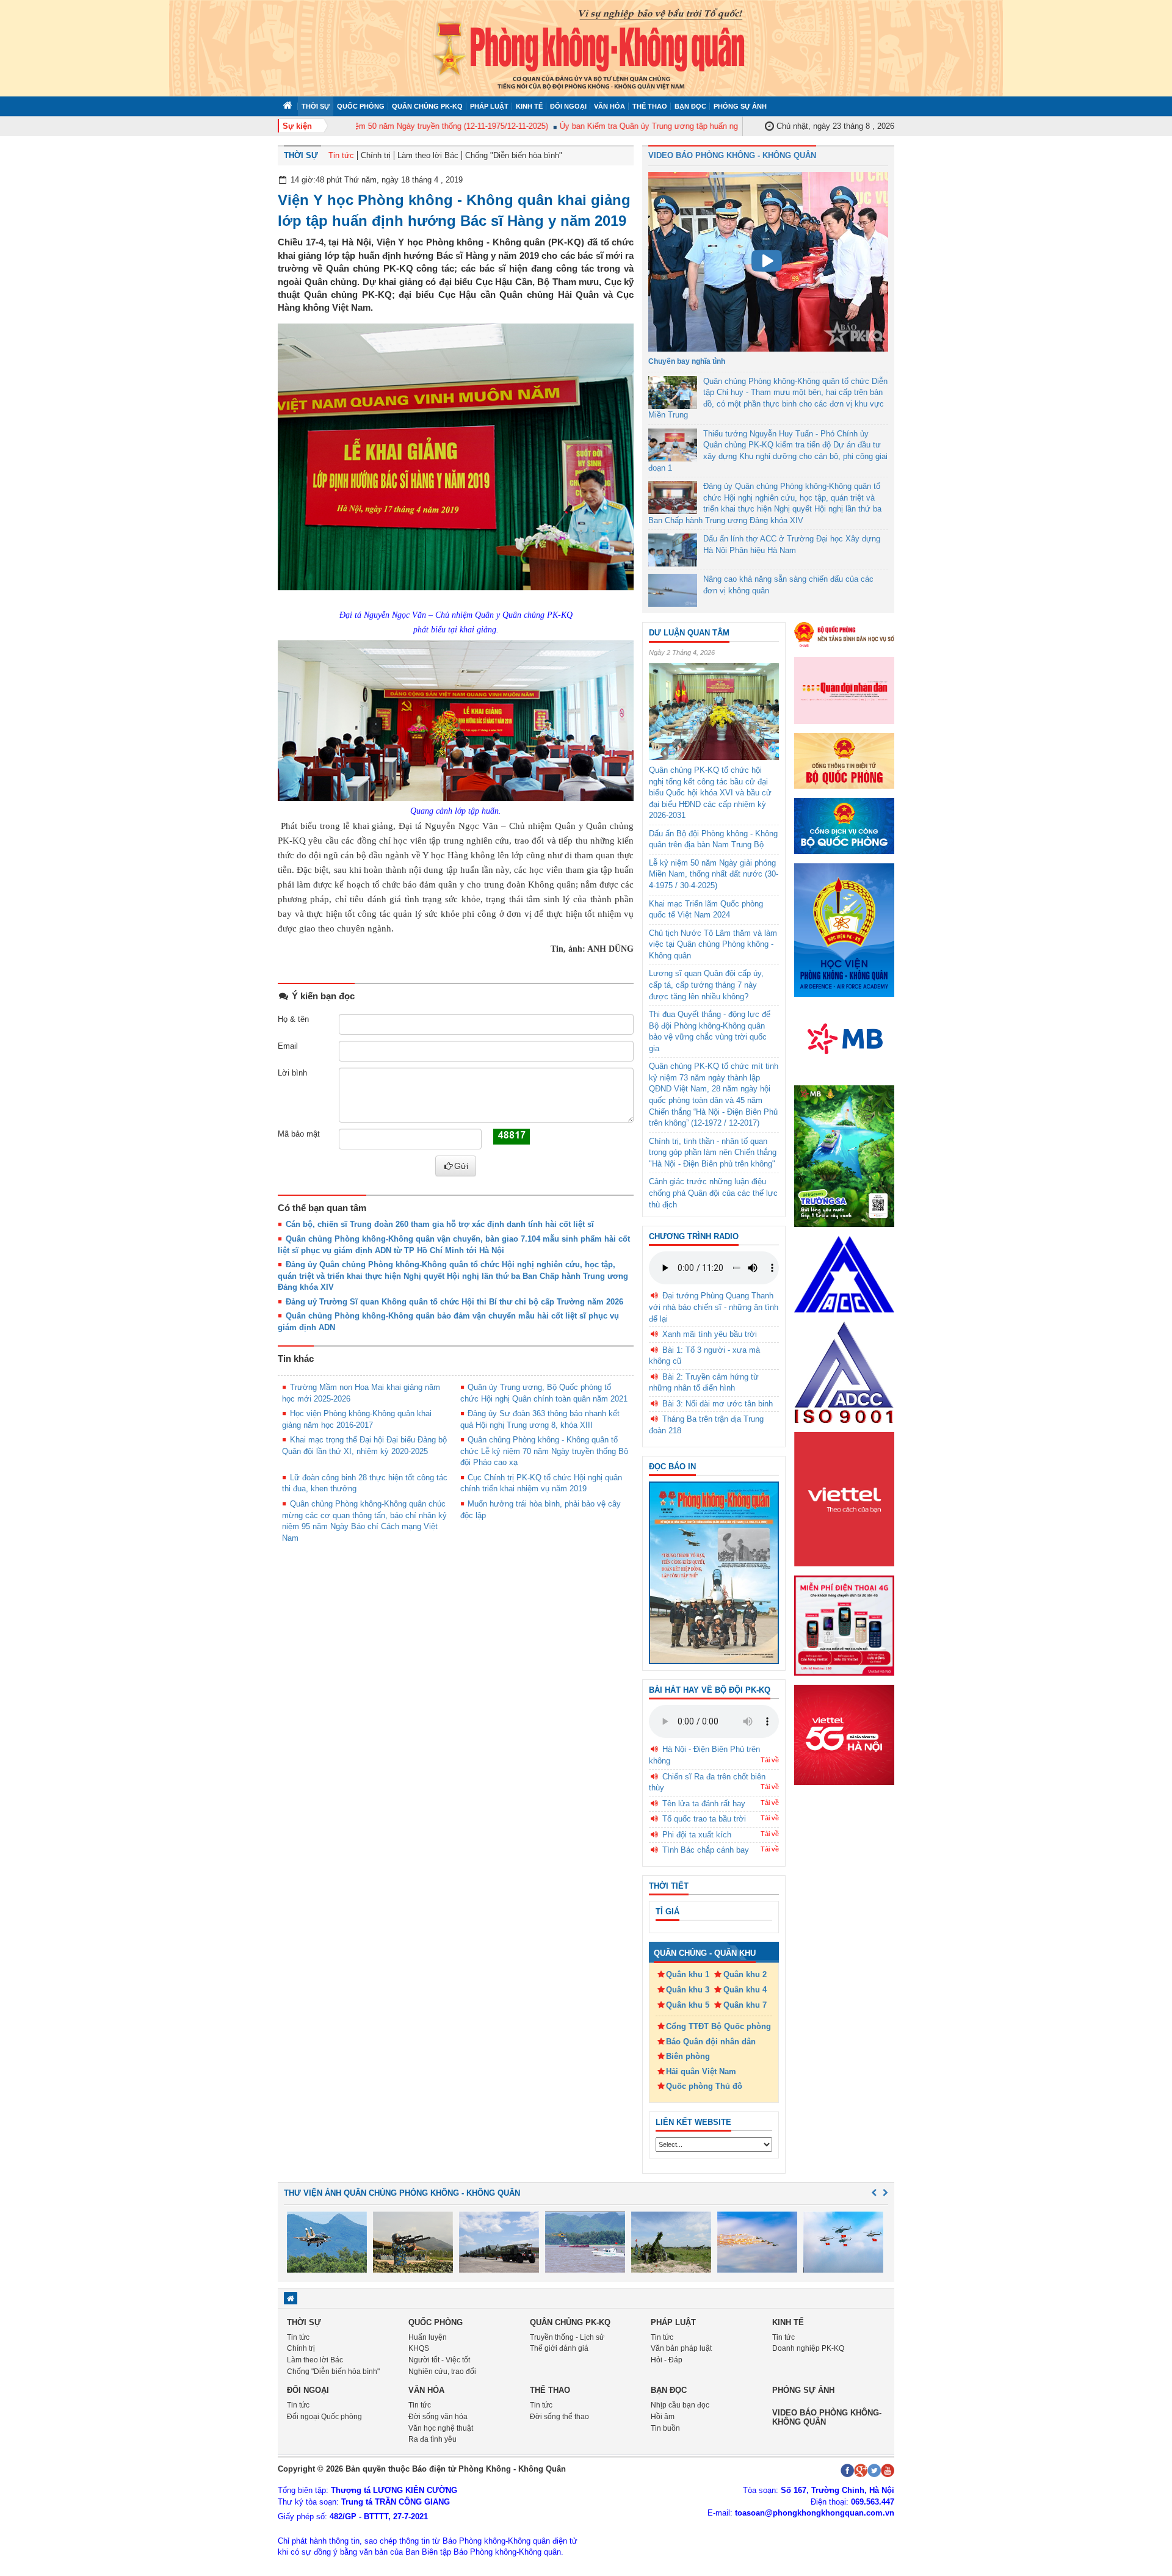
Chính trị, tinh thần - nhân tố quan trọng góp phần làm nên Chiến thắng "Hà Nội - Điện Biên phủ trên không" (713, 1152)
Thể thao (650, 106)
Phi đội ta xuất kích (697, 1835)
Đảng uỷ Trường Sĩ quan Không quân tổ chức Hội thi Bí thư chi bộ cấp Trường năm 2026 (454, 1302)
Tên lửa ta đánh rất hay (704, 1804)
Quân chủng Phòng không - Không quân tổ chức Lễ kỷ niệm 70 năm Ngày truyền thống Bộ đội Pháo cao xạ (544, 1451)
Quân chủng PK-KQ (427, 106)
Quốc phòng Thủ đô (704, 2086)
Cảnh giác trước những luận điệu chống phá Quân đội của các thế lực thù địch (713, 1193)
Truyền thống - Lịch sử (567, 2337)
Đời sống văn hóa (438, 2417)
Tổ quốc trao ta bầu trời (704, 1819)
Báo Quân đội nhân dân (711, 2042)
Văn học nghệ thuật (441, 2428)
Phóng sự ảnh (740, 106)
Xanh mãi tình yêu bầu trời (710, 1334)
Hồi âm (663, 2417)
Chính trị (376, 155)
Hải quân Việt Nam (701, 2071)
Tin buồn (665, 2428)
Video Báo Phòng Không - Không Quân (732, 155)
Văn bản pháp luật (681, 2348)
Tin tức (341, 155)
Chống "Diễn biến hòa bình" (514, 155)
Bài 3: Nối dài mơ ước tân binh (718, 1404)
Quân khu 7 (745, 2005)
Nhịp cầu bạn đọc (680, 2405)
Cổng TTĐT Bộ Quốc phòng (718, 2026)
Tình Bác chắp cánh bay (706, 1850)
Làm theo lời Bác (428, 155)
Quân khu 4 (745, 1990)
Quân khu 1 (688, 1974)
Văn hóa (610, 106)
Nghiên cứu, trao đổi (442, 2372)
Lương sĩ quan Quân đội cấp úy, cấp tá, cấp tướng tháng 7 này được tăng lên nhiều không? (706, 985)
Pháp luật (489, 106)
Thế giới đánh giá (559, 2348)
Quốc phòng (361, 106)
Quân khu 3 (688, 1990)
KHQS (419, 2348)
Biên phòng (688, 2056)
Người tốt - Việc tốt (439, 2360)
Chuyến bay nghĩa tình (687, 361)
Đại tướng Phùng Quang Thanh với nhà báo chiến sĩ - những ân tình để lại (714, 1307)
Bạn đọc (690, 106)
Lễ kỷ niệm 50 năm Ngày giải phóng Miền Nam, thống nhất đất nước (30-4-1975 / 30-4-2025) (714, 874)
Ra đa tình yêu (432, 2439)
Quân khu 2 (745, 1974)
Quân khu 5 (688, 2005)
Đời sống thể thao (559, 2417)
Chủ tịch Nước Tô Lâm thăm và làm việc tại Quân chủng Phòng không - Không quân (713, 944)
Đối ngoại (568, 106)
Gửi (461, 1166)
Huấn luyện (428, 2337)
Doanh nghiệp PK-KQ (808, 2348)
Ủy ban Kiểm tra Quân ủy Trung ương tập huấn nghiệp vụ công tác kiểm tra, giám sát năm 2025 (694, 126)
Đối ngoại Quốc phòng (324, 2417)
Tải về (770, 1760)
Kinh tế (529, 106)
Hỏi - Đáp (667, 2360)
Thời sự (316, 106)
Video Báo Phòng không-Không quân (827, 2417)
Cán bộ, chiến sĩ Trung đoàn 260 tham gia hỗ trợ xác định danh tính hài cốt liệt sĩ (440, 1224)
